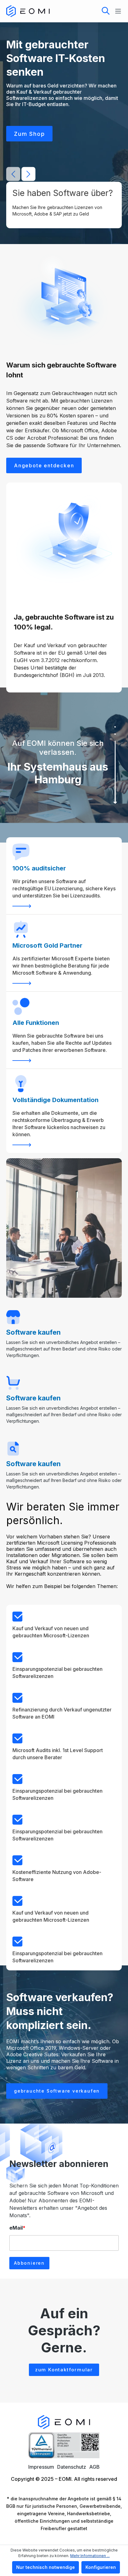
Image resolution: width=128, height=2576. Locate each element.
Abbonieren (29, 2263)
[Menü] (116, 11)
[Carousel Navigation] (21, 174)
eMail (17, 2228)
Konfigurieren (101, 2567)
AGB (94, 2467)
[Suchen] (106, 11)
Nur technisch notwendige (46, 2567)
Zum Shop (29, 134)
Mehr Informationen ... (90, 2556)
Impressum (41, 2467)
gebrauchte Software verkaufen (57, 2091)
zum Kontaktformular (64, 2370)
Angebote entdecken (44, 465)
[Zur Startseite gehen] (28, 11)
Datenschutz (72, 2467)
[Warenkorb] (85, 10)
